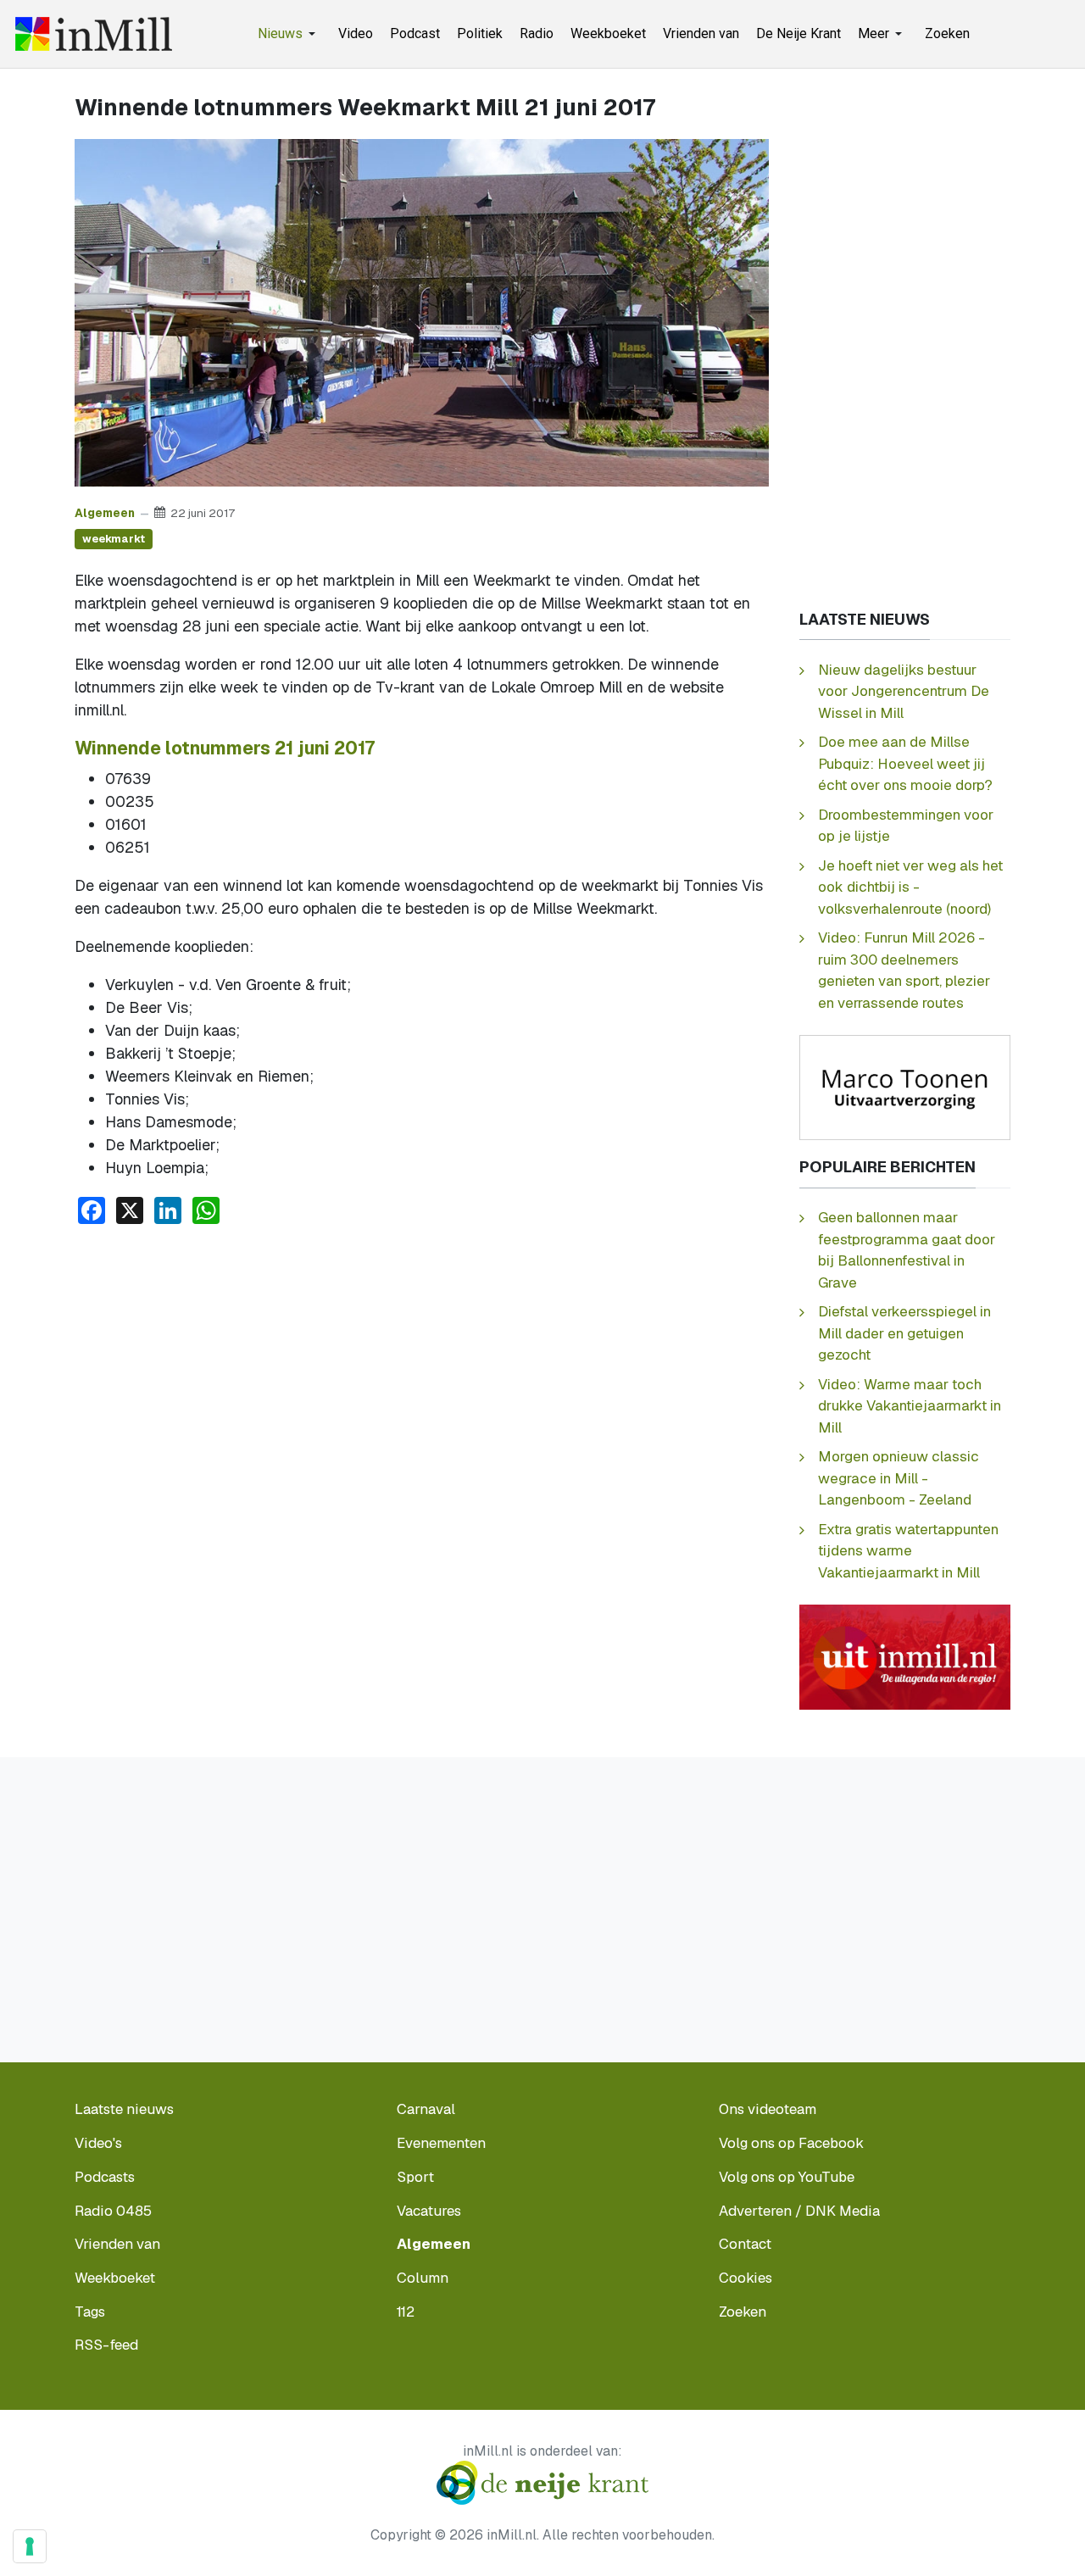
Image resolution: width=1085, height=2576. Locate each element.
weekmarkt (114, 539)
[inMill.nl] (94, 34)
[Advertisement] (422, 1366)
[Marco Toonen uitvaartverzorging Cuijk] (905, 1086)
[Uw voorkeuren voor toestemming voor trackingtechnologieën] (30, 2546)
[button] (289, 34)
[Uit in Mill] (905, 1656)
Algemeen (105, 513)
